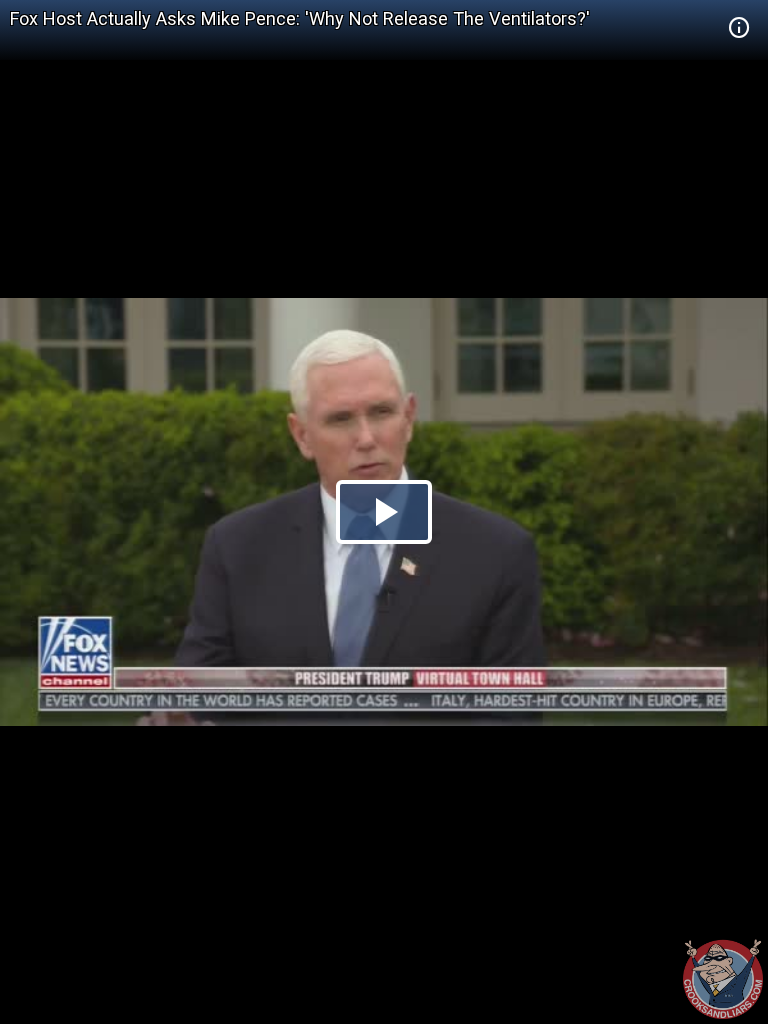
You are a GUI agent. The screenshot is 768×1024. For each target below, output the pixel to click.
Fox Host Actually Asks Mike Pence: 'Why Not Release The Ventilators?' (300, 18)
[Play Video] (384, 512)
